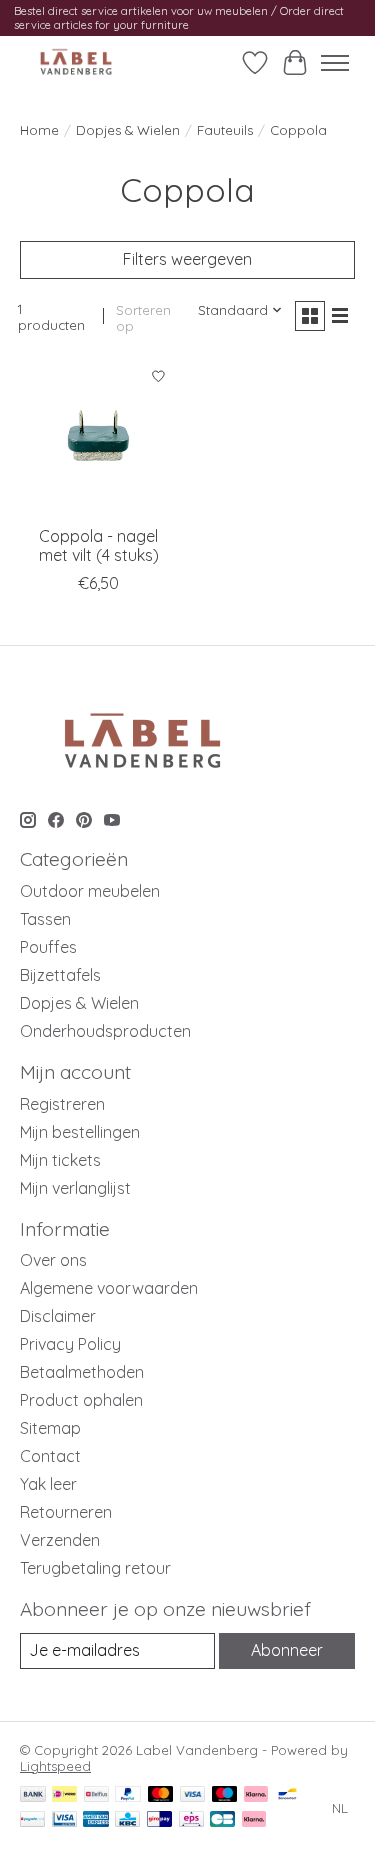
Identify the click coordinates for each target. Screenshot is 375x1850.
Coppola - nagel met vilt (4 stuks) (99, 545)
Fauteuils (225, 130)
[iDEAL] (64, 1795)
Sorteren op (143, 318)
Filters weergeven (187, 259)
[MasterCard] (161, 1795)
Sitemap (50, 1428)
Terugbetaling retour (95, 1568)
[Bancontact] (287, 1795)
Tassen (45, 919)
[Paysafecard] (32, 1820)
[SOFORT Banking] (256, 1795)
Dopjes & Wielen (128, 130)
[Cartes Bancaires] (222, 1820)
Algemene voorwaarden (109, 1288)
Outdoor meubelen (90, 891)
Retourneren (66, 1512)
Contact (50, 1456)
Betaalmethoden (82, 1372)
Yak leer (48, 1484)
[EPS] (191, 1820)
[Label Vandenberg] (76, 62)
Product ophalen (81, 1400)
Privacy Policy (70, 1344)
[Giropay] (159, 1820)
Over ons (53, 1260)
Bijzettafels (60, 975)
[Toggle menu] (335, 63)
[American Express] (96, 1820)
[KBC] (127, 1820)
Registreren (62, 1104)
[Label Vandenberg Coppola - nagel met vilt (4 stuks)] (98, 436)
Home (39, 130)
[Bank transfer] (33, 1795)
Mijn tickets (60, 1160)
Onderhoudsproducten (105, 1031)
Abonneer (287, 1650)
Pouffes (48, 947)
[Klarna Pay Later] (254, 1820)
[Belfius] (96, 1795)
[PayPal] (128, 1795)
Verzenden (60, 1540)
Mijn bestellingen (80, 1132)
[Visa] (193, 1795)
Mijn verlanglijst (75, 1188)
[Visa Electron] (64, 1820)
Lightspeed (55, 1766)
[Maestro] (225, 1795)
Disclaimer (58, 1316)
